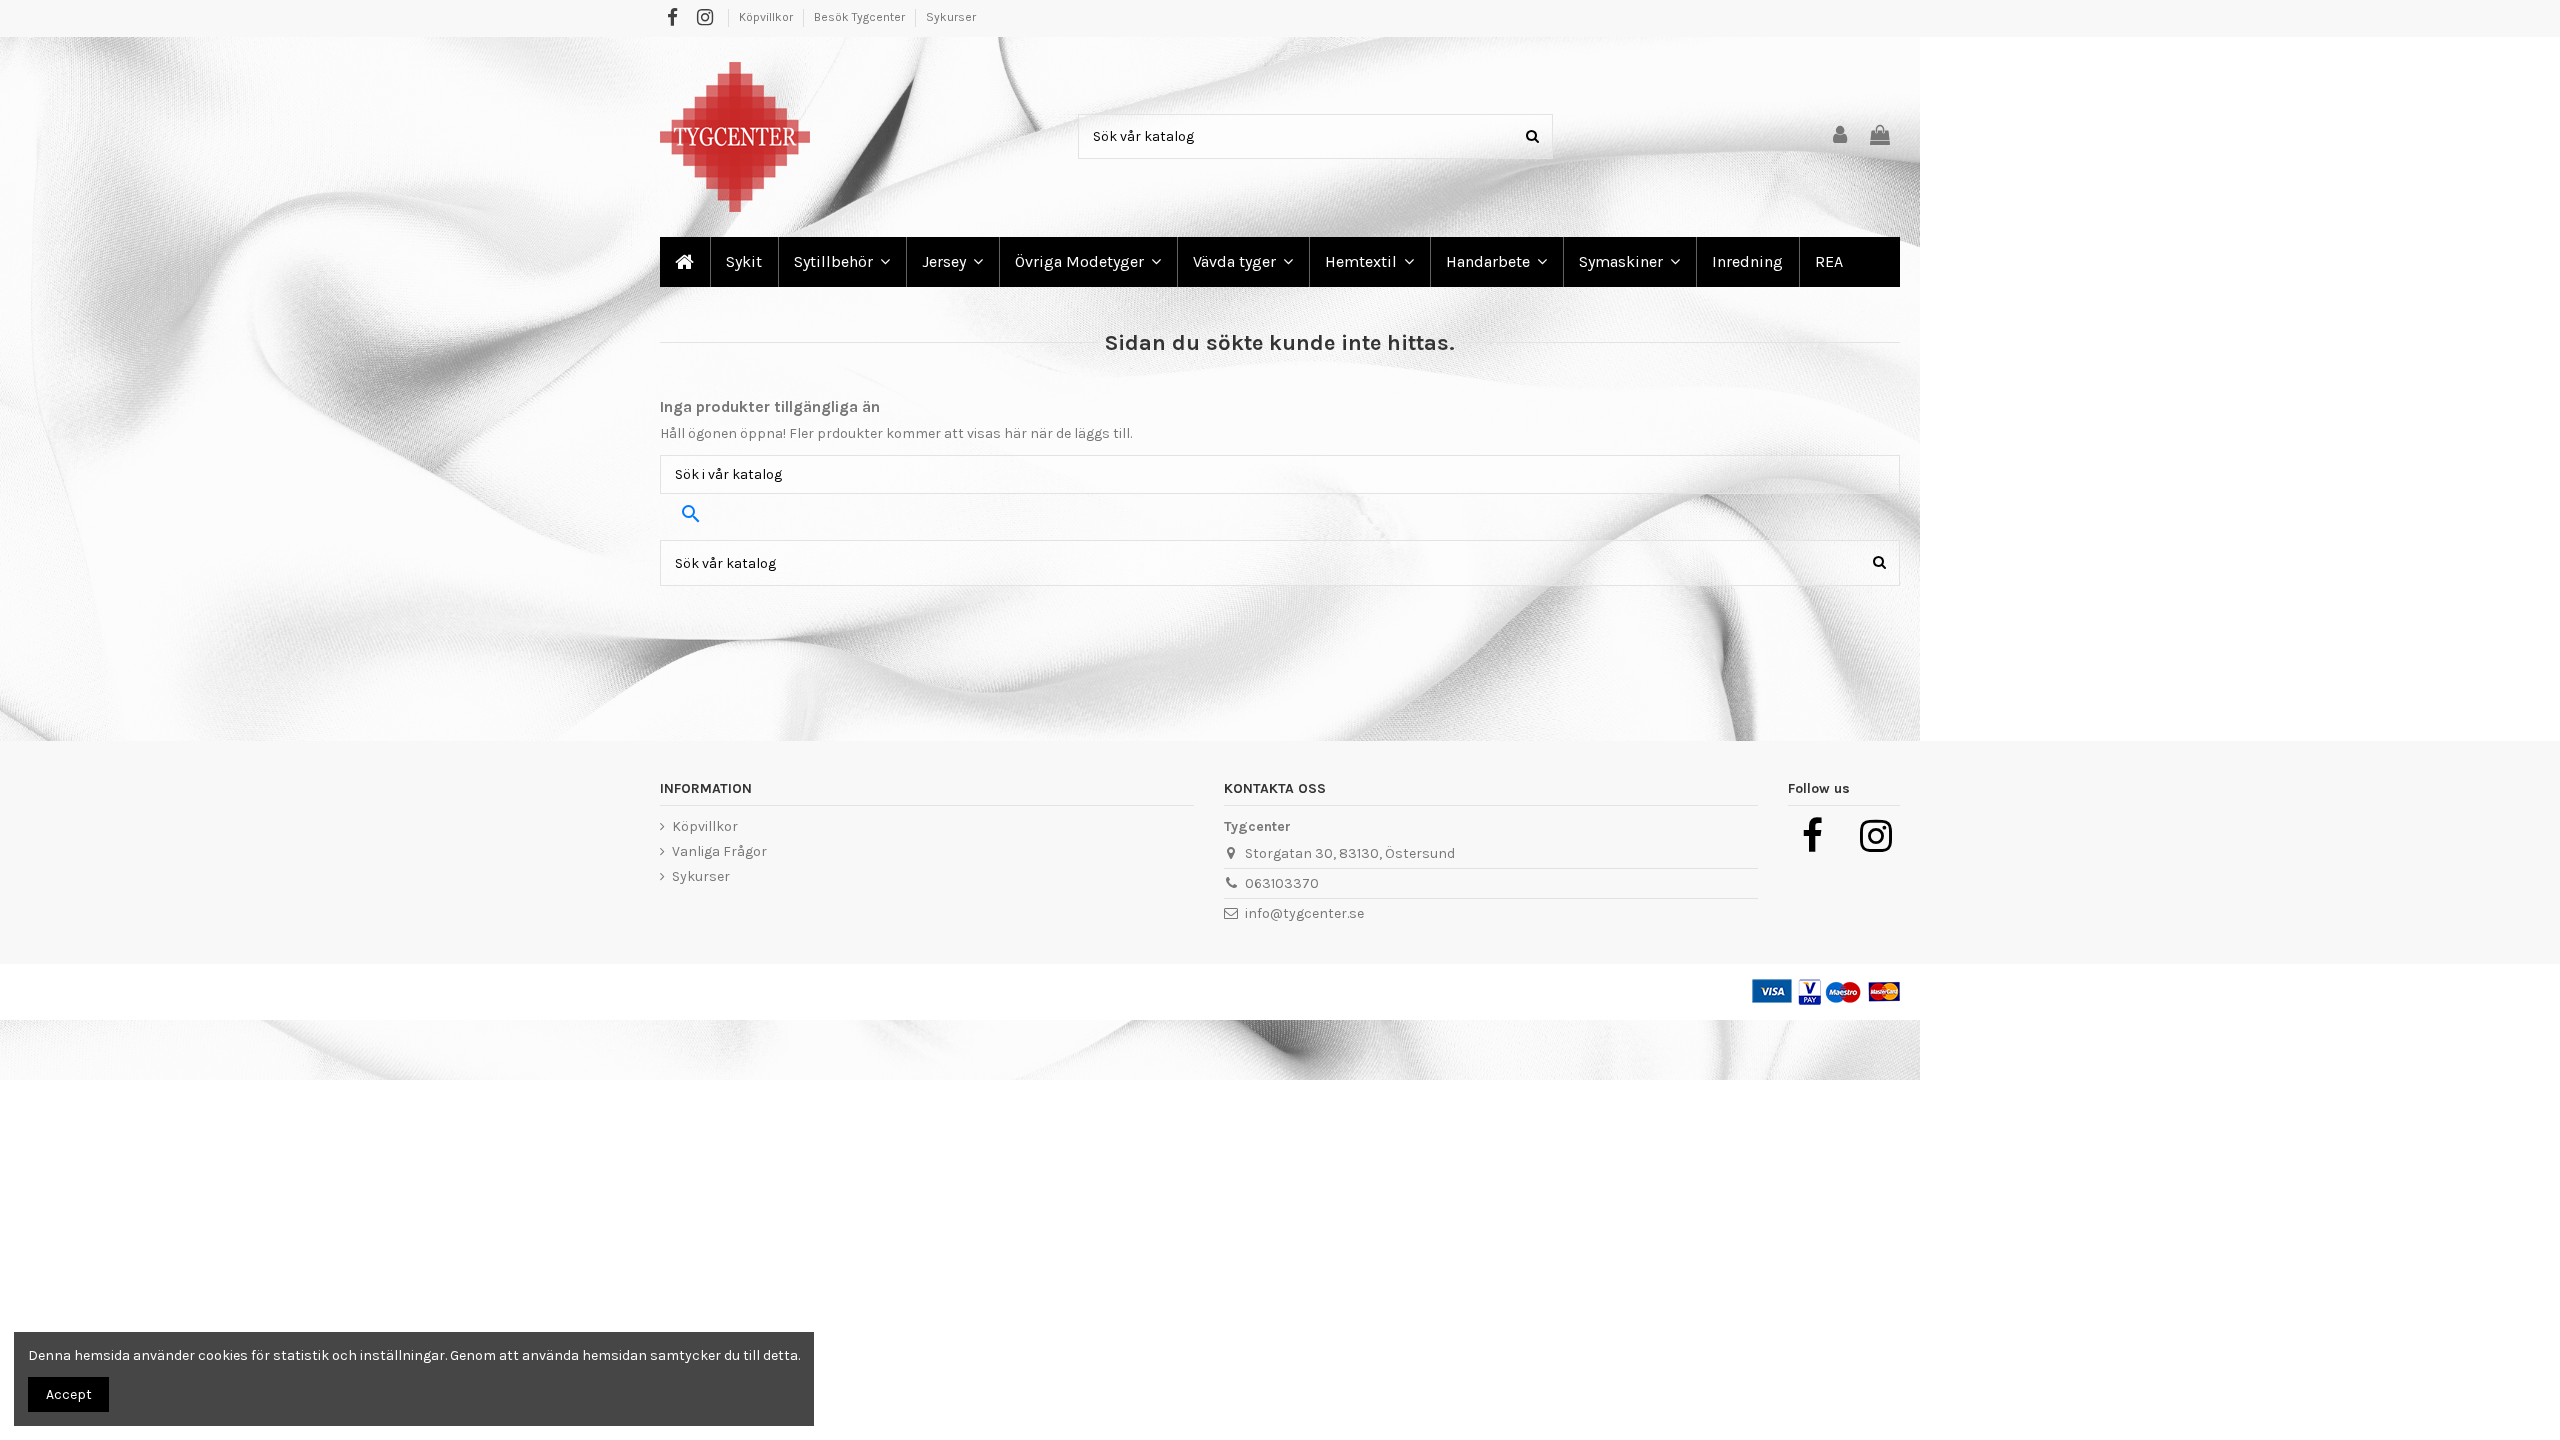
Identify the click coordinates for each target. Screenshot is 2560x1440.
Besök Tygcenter (861, 17)
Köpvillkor (767, 17)
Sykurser (951, 17)
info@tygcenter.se (1304, 913)
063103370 (1282, 883)
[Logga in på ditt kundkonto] (1841, 136)
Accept (69, 1394)
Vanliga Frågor (719, 851)
